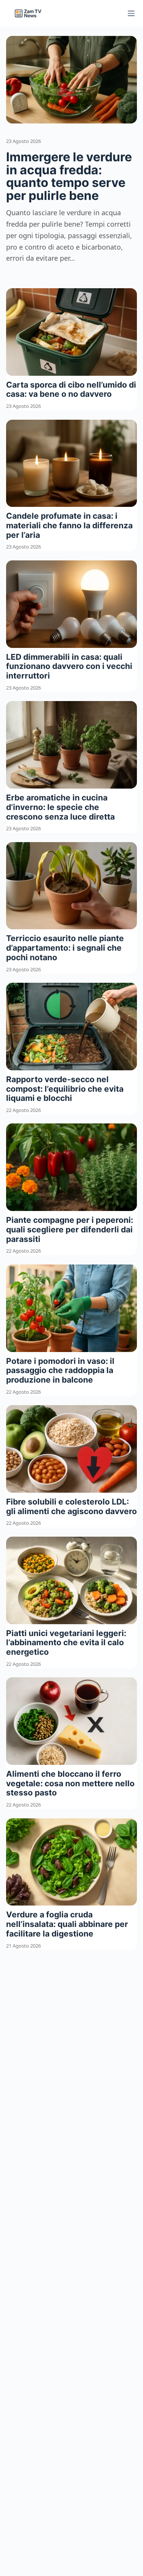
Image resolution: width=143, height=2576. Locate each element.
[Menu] (131, 13)
